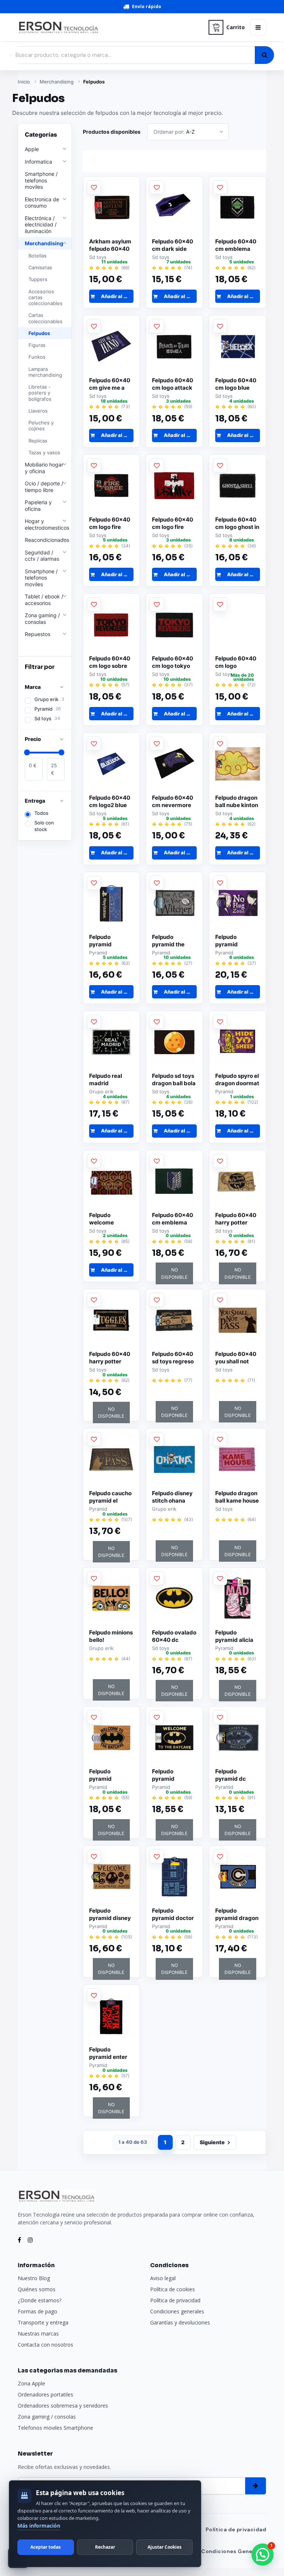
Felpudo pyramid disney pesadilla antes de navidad (110, 1914)
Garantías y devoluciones (180, 2322)
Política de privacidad (175, 2300)
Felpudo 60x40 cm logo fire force (110, 523)
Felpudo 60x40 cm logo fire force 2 (173, 523)
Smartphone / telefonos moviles (41, 180)
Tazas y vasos (44, 452)
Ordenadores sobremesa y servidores (63, 2406)
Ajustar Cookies (165, 2547)
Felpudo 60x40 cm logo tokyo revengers (173, 662)
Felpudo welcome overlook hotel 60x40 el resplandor (108, 1219)
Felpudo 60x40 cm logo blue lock (236, 384)
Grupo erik (49, 699)
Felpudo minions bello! (111, 1636)
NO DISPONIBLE (174, 1273)
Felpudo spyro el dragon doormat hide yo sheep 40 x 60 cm (237, 1080)
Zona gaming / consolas (42, 619)
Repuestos (38, 634)
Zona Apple (31, 2383)
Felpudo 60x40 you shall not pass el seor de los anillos (236, 1358)
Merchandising (57, 82)
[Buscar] (264, 55)
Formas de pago (38, 2311)
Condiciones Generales (234, 2551)
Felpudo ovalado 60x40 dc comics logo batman (174, 1636)
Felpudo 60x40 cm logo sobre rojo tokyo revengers (110, 662)
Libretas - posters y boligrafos (40, 393)
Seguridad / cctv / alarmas (42, 556)
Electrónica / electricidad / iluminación (41, 225)
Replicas (38, 441)
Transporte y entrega (43, 2322)
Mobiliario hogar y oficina (44, 468)
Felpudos (94, 82)
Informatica (38, 162)
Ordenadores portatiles (45, 2394)
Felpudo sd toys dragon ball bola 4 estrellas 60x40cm (174, 1080)
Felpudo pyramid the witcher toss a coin (171, 941)
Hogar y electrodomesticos (47, 524)
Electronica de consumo (42, 203)
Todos (41, 813)
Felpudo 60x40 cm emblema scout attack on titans (173, 1219)
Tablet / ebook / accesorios (44, 600)
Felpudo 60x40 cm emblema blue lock (236, 245)
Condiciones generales (177, 2311)
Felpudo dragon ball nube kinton (237, 801)
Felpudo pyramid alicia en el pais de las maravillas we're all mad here (237, 1636)
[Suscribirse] (256, 2486)
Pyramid (48, 709)
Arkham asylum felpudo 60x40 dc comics (110, 245)
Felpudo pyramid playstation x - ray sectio (108, 941)
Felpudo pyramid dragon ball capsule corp (237, 1914)
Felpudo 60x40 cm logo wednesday (236, 662)
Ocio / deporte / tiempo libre (44, 487)
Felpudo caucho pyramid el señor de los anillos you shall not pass (110, 1497)
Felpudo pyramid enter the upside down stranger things (111, 2053)
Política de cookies (173, 2289)
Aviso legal (163, 2278)
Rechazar (105, 2547)
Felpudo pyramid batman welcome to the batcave (110, 1775)
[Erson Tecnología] (111, 28)
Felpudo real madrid (106, 1079)
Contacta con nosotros (45, 2345)
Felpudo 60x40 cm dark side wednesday (173, 245)
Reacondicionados (47, 540)
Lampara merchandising (45, 372)
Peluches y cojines (41, 426)
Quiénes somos (37, 2289)
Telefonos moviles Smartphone (55, 2428)
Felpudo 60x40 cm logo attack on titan (173, 384)
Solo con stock (44, 826)
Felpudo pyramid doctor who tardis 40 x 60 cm (173, 1914)
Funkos (37, 357)
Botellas (38, 256)
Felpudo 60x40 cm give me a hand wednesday (110, 384)
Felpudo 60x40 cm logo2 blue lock (110, 802)
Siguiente (212, 2142)
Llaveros (38, 411)
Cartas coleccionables (45, 318)
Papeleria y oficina (38, 505)
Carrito (236, 27)
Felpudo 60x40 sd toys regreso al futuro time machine (173, 1358)
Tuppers (38, 279)
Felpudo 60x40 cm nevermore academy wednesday (173, 802)
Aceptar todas (45, 2547)
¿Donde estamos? (40, 2300)
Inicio (24, 82)
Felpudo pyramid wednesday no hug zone (235, 941)
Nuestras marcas (38, 2334)
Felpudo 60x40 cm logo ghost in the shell (237, 523)
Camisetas (40, 267)
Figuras (37, 345)
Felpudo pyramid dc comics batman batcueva (236, 1775)
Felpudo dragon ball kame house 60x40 (237, 1497)
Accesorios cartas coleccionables (45, 298)
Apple (32, 149)
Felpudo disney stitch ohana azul (172, 1497)
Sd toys (47, 718)
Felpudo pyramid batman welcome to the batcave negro (173, 1775)
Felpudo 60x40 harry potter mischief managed (236, 1219)
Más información (39, 2526)
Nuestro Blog (34, 2278)
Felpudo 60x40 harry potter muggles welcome (110, 1358)
